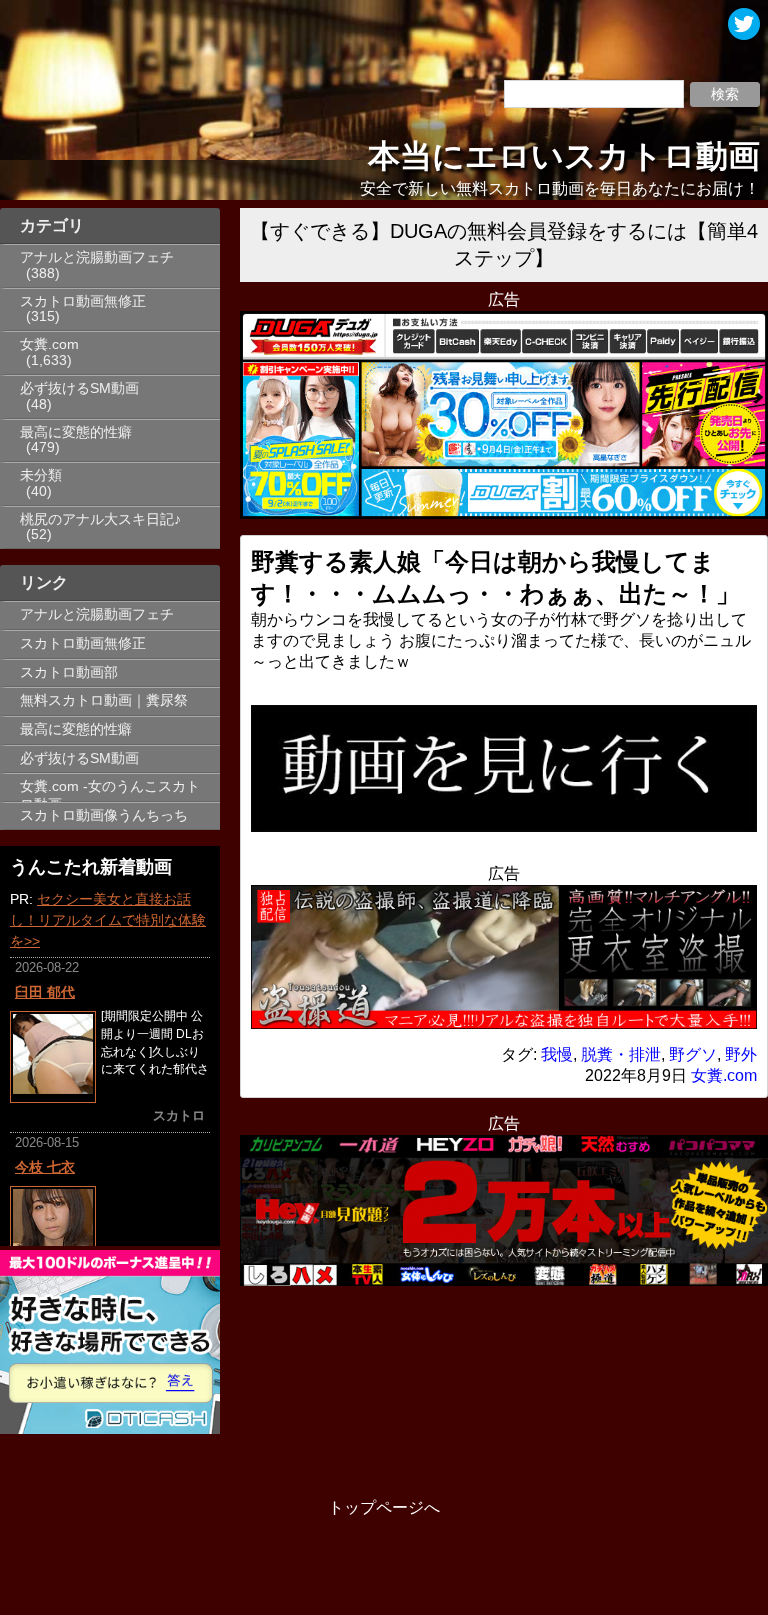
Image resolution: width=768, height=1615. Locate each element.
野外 (741, 1054)
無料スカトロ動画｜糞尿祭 (104, 700)
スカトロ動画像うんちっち (104, 815)
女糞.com (49, 344)
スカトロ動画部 (69, 672)
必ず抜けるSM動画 (79, 388)
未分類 (41, 475)
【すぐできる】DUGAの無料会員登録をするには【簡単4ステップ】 (504, 244)
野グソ (693, 1054)
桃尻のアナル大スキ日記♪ (100, 519)
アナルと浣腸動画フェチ (97, 257)
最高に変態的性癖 (76, 432)
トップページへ (384, 1507)
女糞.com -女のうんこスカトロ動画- (110, 790)
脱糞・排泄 (621, 1054)
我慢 (557, 1054)
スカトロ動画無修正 (83, 301)
